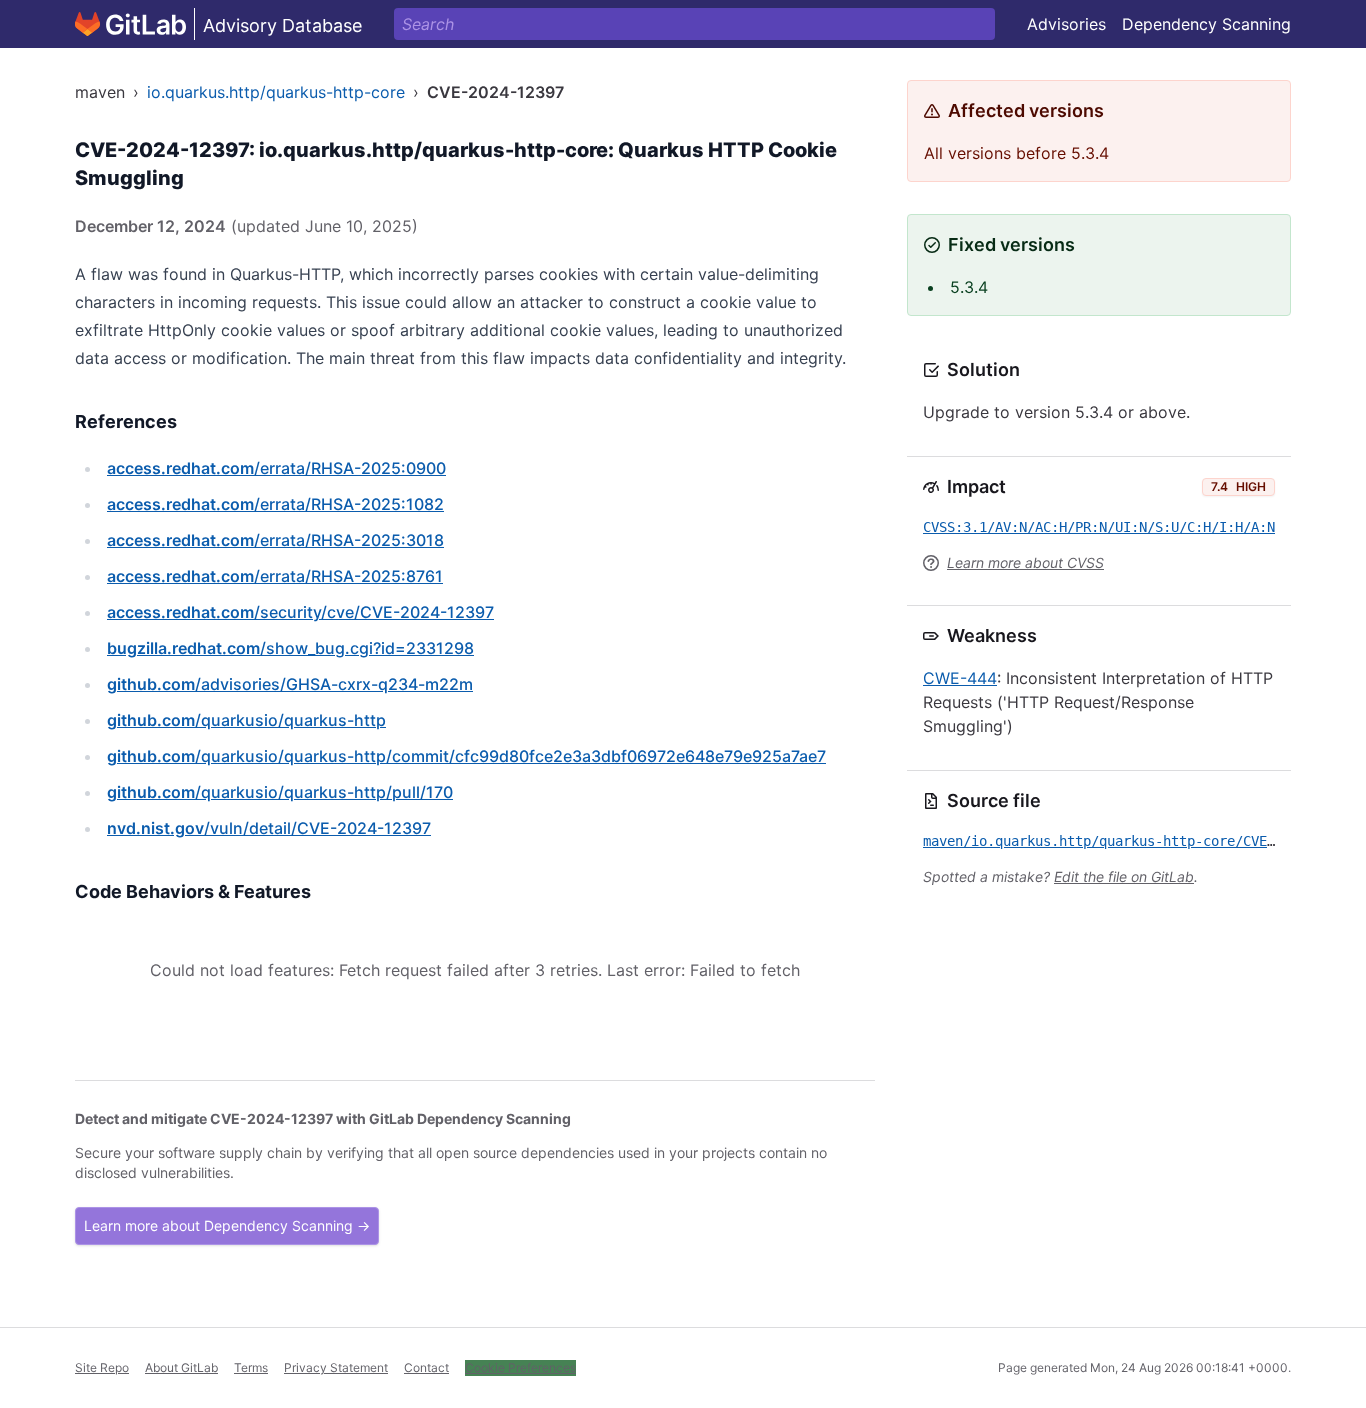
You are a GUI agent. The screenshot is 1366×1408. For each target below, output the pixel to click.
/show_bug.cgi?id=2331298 (290, 648)
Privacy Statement (336, 1367)
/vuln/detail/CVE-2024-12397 (269, 828)
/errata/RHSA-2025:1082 (275, 504)
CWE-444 (960, 678)
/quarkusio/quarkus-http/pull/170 (280, 792)
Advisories (1066, 24)
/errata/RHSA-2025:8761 (275, 576)
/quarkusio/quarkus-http (246, 720)
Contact (426, 1367)
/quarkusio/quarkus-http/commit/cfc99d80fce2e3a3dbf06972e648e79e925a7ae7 (466, 756)
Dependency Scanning (1206, 24)
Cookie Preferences (520, 1367)
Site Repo (102, 1367)
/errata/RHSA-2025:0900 (276, 468)
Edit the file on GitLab (1124, 876)
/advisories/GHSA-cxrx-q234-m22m (290, 684)
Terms (251, 1367)
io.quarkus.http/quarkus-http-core (276, 92)
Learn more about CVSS (1025, 562)
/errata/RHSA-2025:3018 (275, 540)
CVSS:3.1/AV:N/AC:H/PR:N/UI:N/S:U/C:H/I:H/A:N (1099, 527)
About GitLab (181, 1367)
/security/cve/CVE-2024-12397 (300, 612)
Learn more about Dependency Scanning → (227, 1225)
